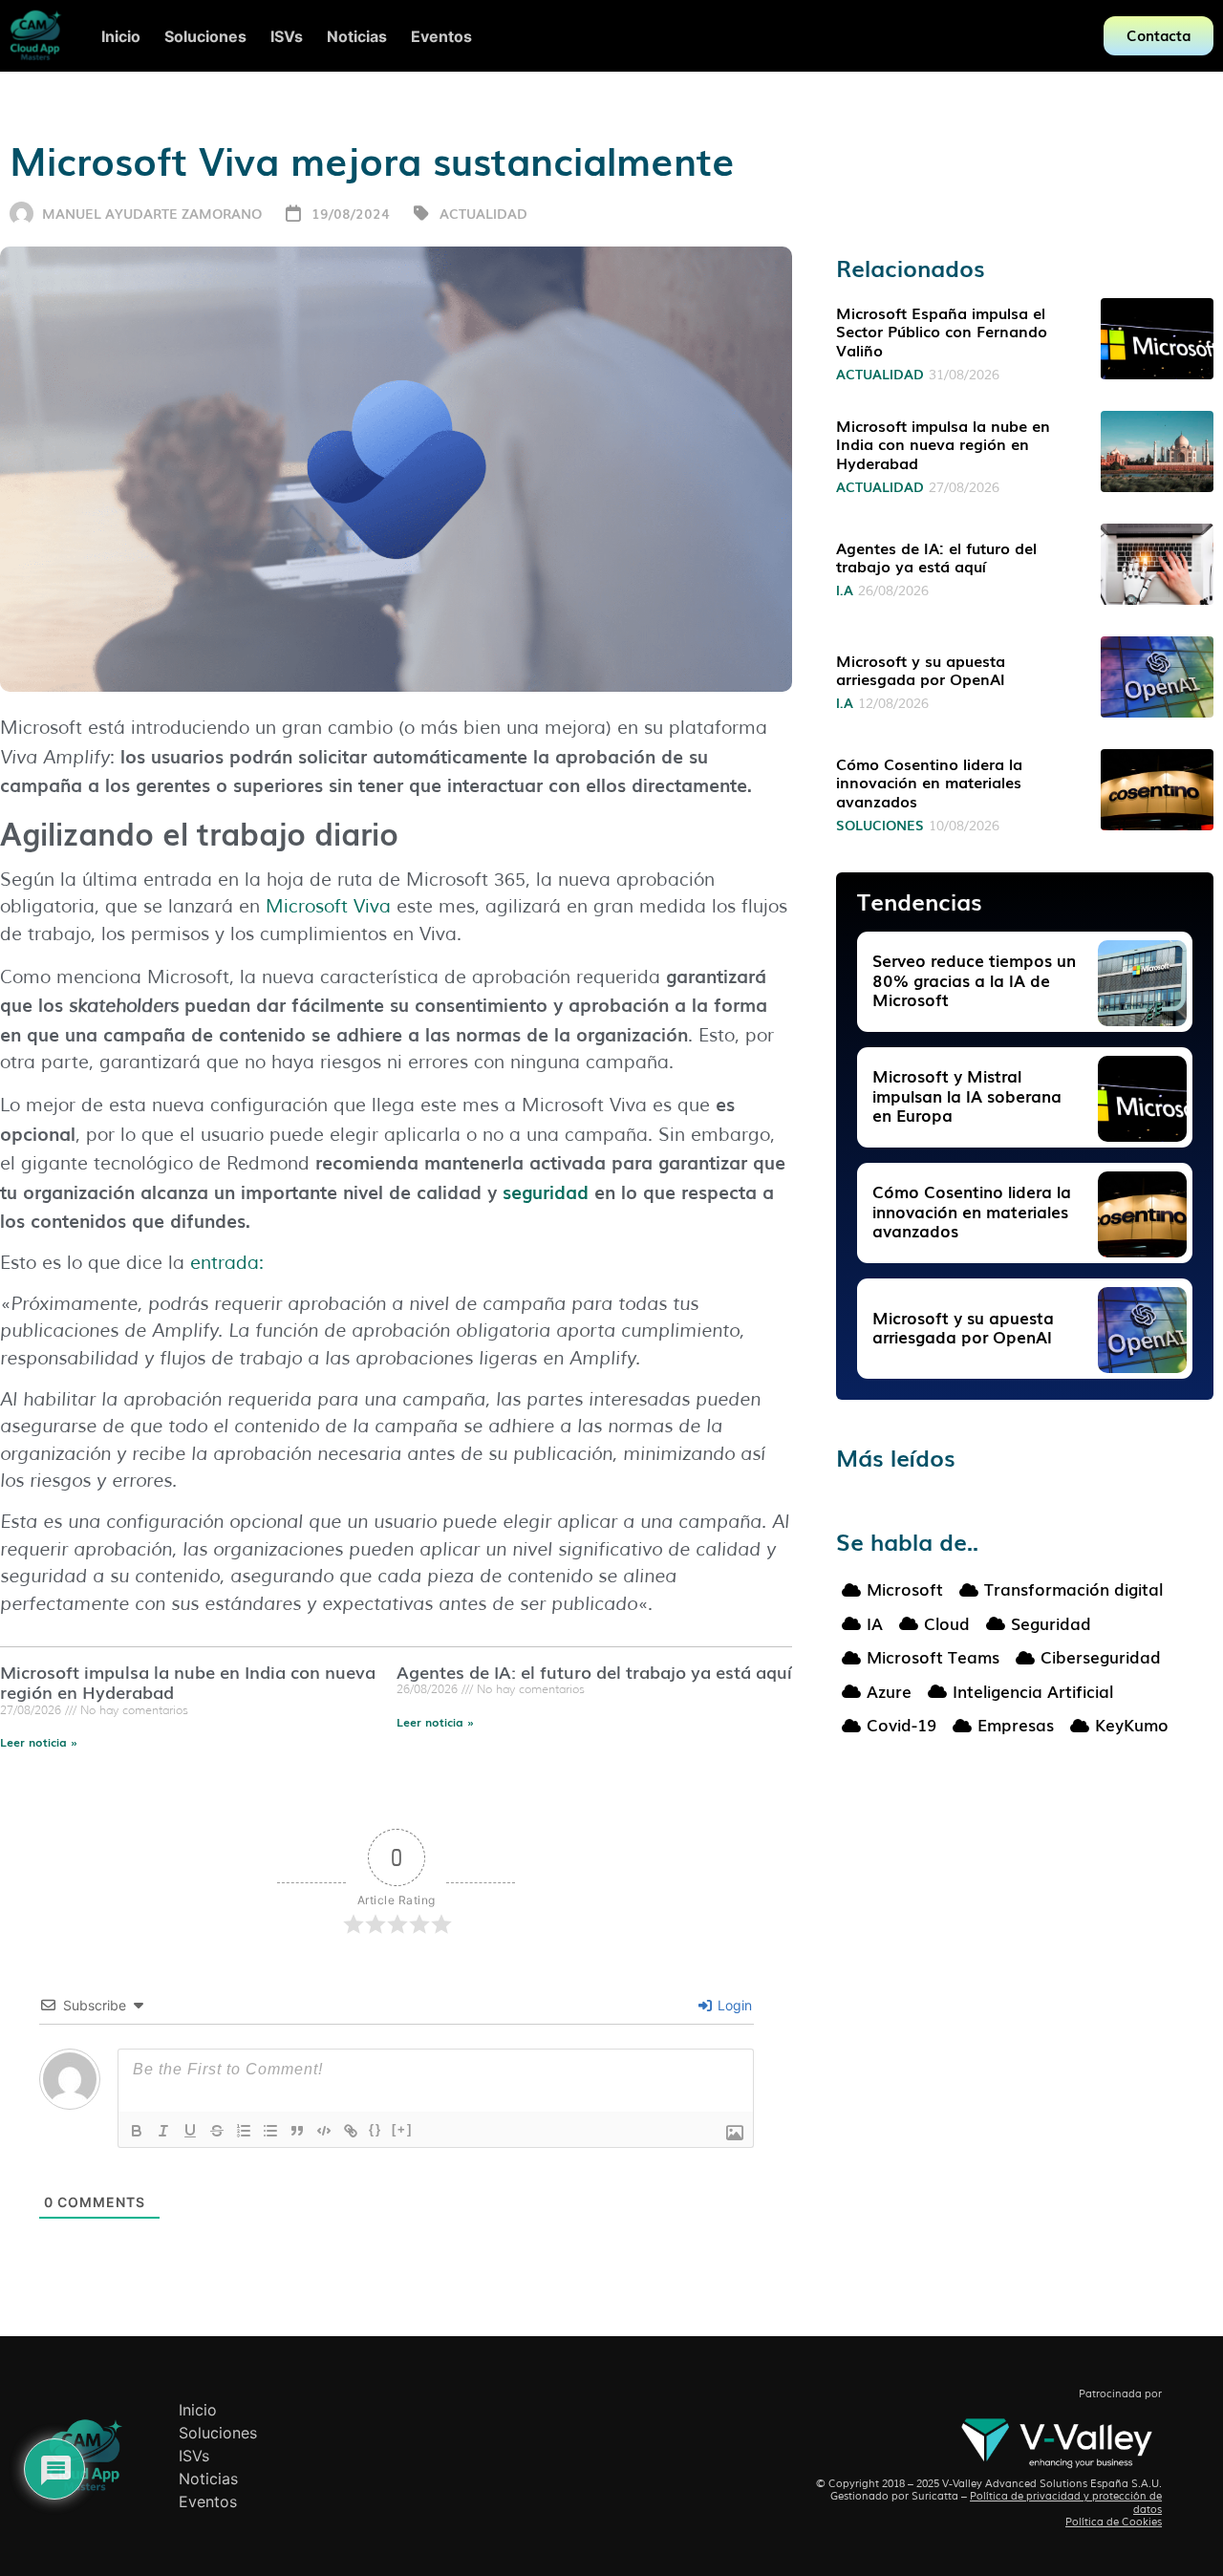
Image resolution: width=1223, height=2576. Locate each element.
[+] (402, 2129)
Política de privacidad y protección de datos (1066, 2502)
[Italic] (163, 2131)
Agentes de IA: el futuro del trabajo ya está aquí (594, 1671)
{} (375, 2129)
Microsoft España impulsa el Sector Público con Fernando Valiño (942, 331)
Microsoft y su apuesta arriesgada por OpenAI (921, 669)
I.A (845, 590)
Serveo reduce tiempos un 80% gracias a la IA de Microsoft (974, 979)
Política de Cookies (1114, 2522)
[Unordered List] (270, 2131)
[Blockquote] (297, 2131)
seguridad (546, 1191)
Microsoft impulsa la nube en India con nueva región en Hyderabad (188, 1682)
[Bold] (137, 2131)
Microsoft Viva (328, 907)
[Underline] (190, 2131)
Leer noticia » (39, 1742)
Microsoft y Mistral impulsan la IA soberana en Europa (967, 1095)
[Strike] (217, 2131)
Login (733, 2005)
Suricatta (935, 2496)
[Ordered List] (244, 2131)
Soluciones (880, 825)
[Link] (351, 2131)
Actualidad (483, 213)
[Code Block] (324, 2131)
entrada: (227, 1263)
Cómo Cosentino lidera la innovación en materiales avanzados (929, 782)
